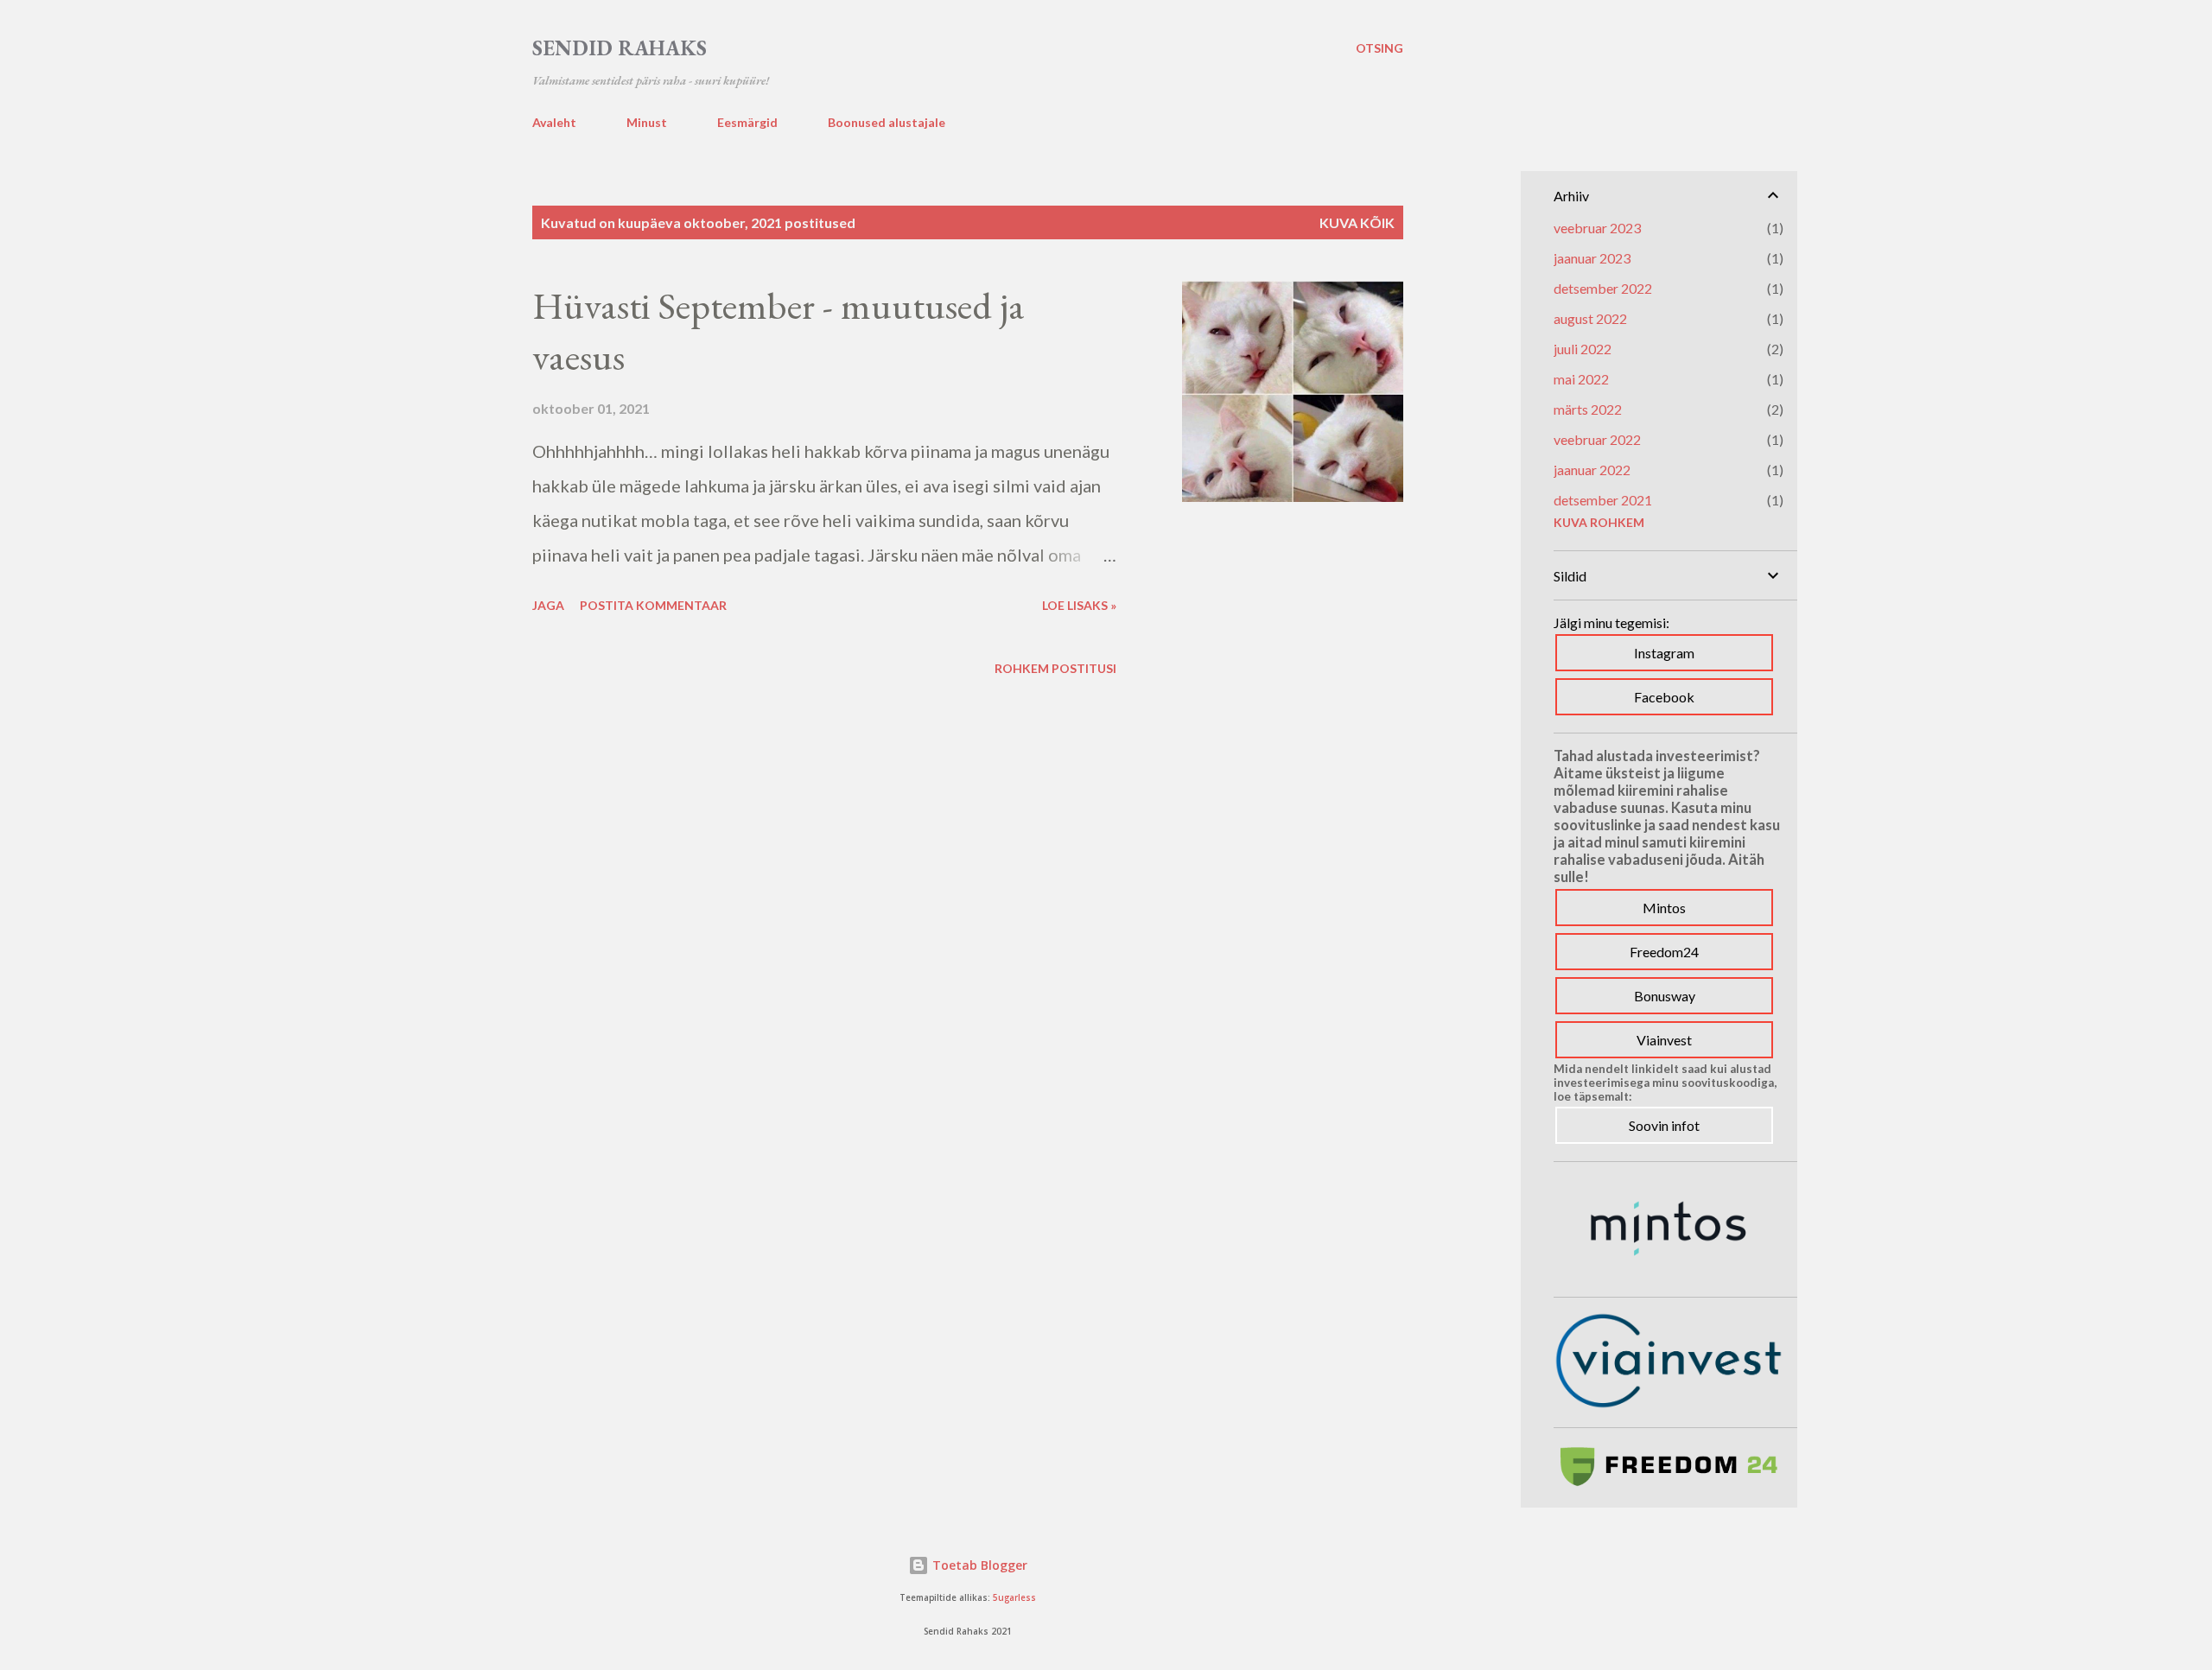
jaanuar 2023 (1592, 258)
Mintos (1664, 908)
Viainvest (1664, 1040)
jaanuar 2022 (1592, 470)
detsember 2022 (1603, 288)
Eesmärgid (747, 122)
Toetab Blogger (978, 1565)
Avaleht (554, 122)
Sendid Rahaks (620, 48)
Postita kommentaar (653, 605)
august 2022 (1590, 318)
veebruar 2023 (1597, 228)
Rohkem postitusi (1055, 668)
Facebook (1664, 697)
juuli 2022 (1583, 349)
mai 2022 (1581, 379)
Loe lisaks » (1079, 605)
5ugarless (1014, 1598)
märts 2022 (1588, 409)
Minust (647, 122)
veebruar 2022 (1597, 439)
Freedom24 (1664, 952)
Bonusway (1665, 996)
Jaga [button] (548, 605)
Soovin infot (1664, 1125)
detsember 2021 (1603, 500)
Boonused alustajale (887, 122)
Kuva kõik (1357, 222)
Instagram (1664, 653)
